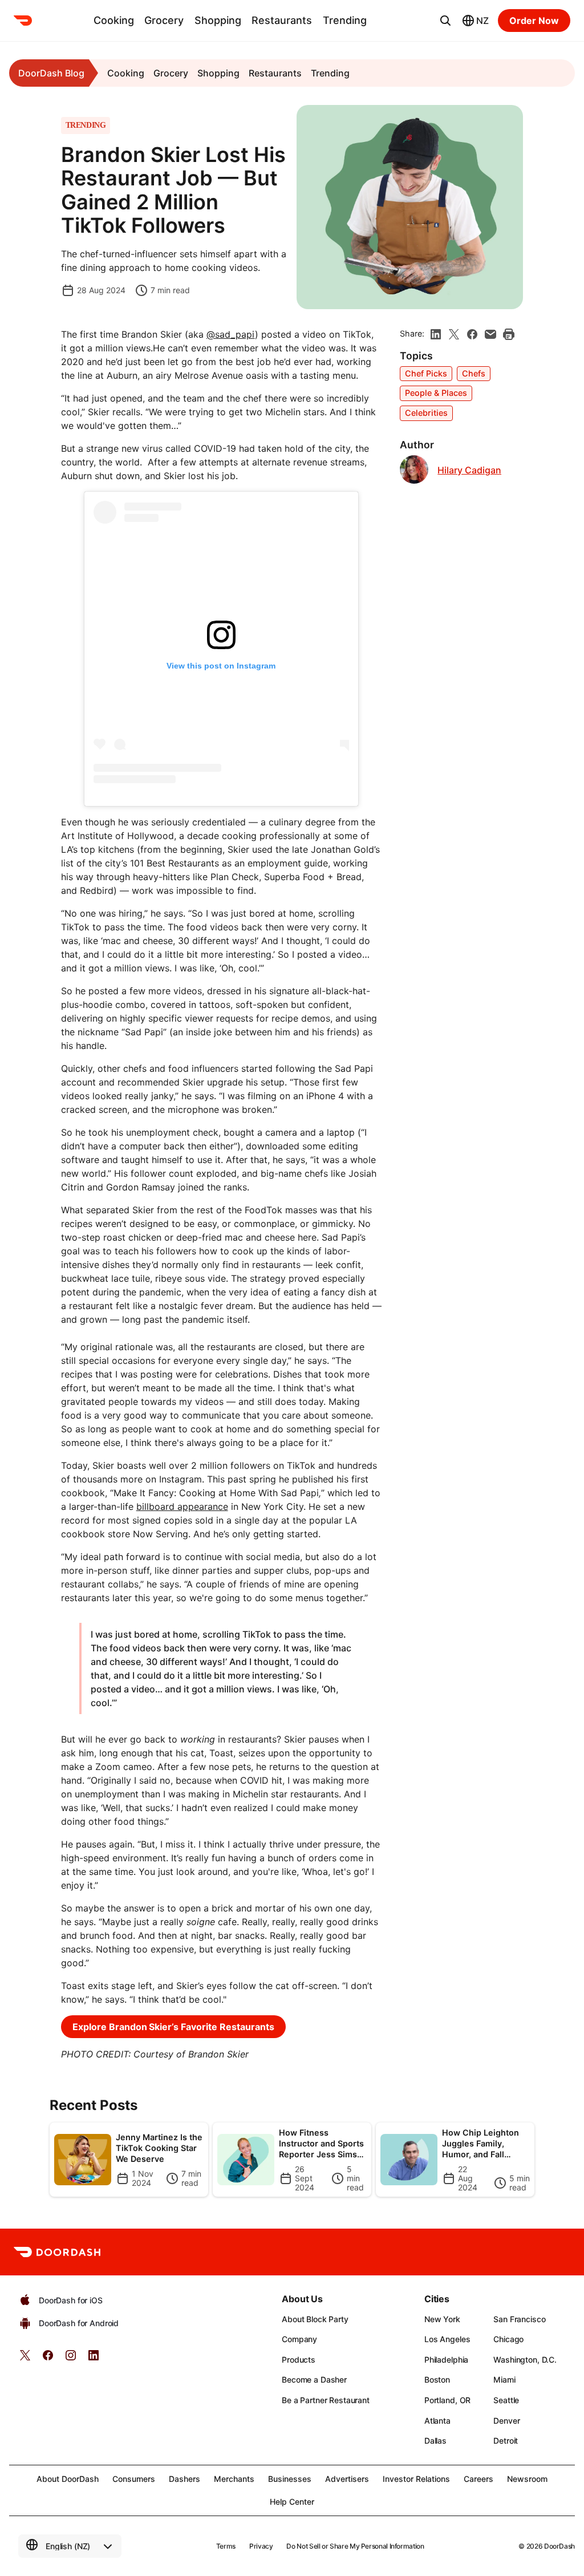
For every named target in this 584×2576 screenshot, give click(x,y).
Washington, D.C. (525, 2360)
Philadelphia (446, 2360)
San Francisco (519, 2319)
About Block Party (315, 2319)
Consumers (134, 2479)
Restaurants (282, 20)
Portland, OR (447, 2400)
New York (442, 2319)
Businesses (290, 2479)
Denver (506, 2421)
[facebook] (472, 334)
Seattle (506, 2400)
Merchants (234, 2479)
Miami (504, 2379)
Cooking (114, 20)
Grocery (164, 20)
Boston (437, 2379)
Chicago (508, 2339)
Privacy (261, 2546)
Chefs (474, 373)
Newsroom (527, 2479)
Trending (345, 20)
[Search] (445, 21)
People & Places (436, 393)
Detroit (506, 2441)
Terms (226, 2546)
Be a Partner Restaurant (326, 2400)
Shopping (218, 20)
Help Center (292, 2502)
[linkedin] (436, 334)
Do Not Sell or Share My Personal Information (355, 2546)
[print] (509, 334)
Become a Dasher (314, 2379)
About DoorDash (68, 2479)
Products (299, 2360)
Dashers (184, 2479)
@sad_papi (231, 334)
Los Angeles (447, 2339)
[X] (454, 334)
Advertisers (347, 2479)
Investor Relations (416, 2479)
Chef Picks (426, 373)
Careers (478, 2479)
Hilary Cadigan (469, 470)
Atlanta (437, 2421)
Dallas (435, 2441)
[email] (490, 334)
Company (299, 2339)
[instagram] (71, 2359)
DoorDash (559, 2546)
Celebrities (426, 413)
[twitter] (25, 2359)
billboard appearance (182, 1506)
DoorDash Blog (51, 73)
